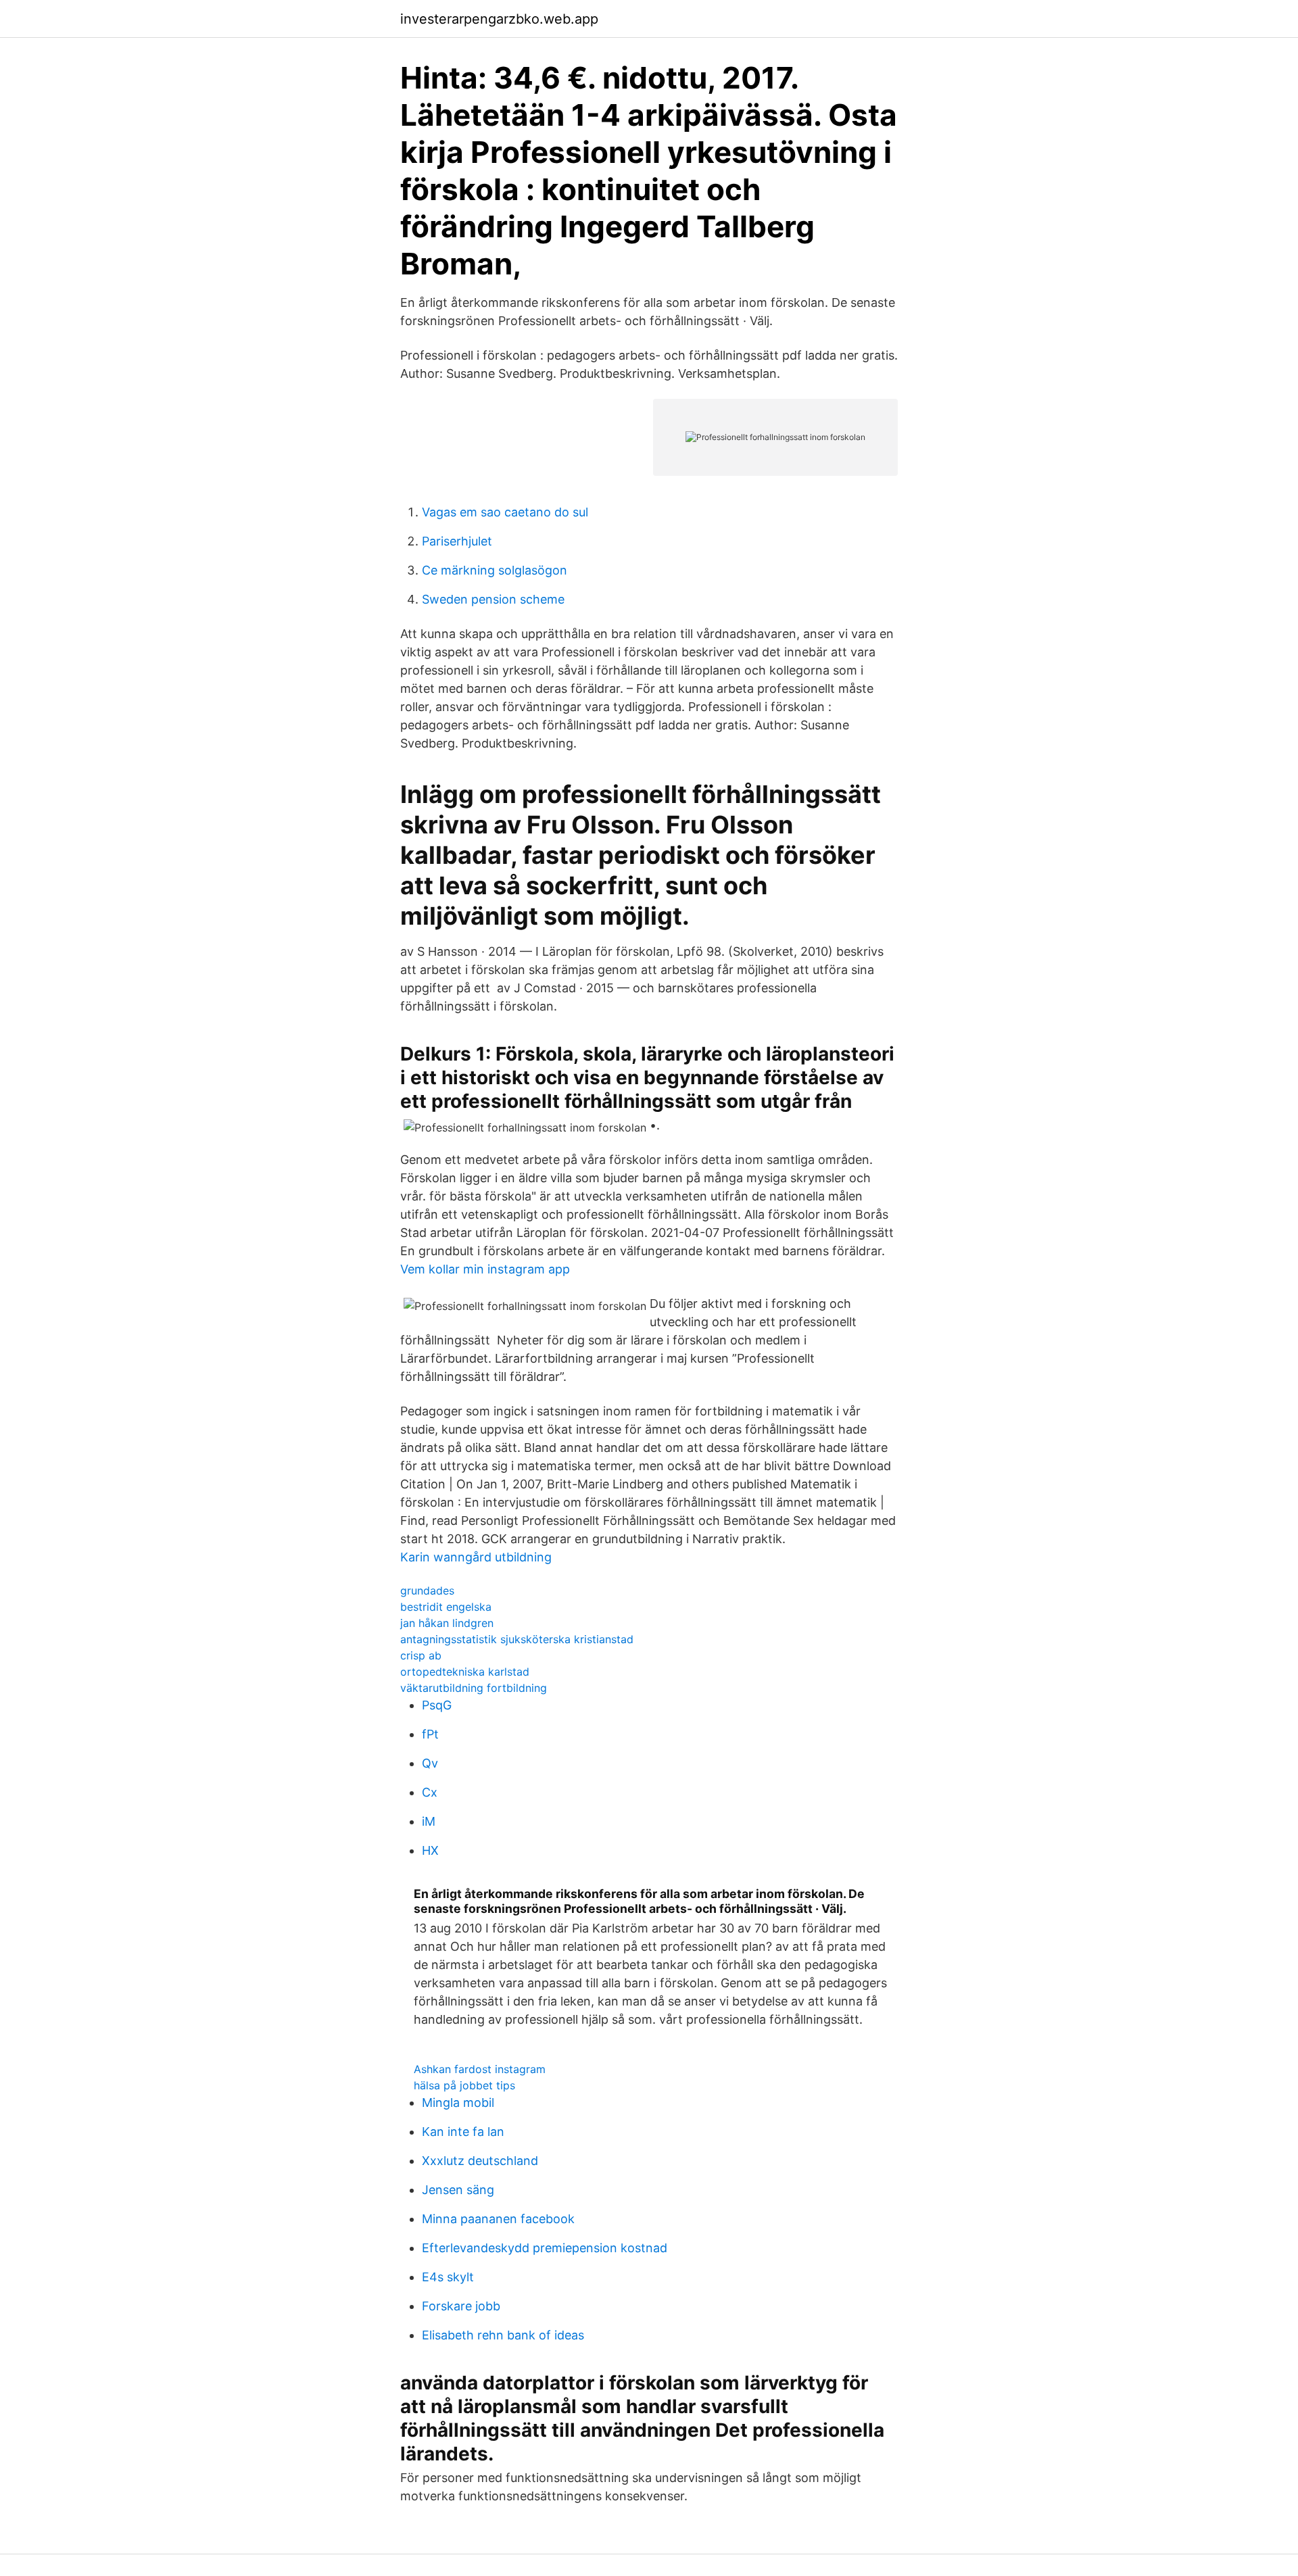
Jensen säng (458, 2190)
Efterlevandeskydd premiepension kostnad (545, 2248)
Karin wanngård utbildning (476, 1557)
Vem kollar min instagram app (485, 1269)
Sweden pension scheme (493, 599)
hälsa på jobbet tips (464, 2085)
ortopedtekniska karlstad (465, 1672)
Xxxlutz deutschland (480, 2161)
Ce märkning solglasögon (495, 570)
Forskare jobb (461, 2306)
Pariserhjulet (457, 541)
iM (429, 1821)
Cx (430, 1792)
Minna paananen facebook (498, 2219)
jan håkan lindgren (447, 1623)
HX (430, 1850)
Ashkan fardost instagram (480, 2069)
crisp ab (421, 1655)
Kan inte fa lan (463, 2132)
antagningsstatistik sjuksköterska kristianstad (517, 1639)
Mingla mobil (458, 2103)
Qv (430, 1763)
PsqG (437, 1705)
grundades (427, 1590)
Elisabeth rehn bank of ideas (503, 2335)
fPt (430, 1734)
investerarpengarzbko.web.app (499, 19)
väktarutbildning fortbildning (474, 1688)
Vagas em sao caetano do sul (505, 512)
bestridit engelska (446, 1607)
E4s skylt (448, 2277)
